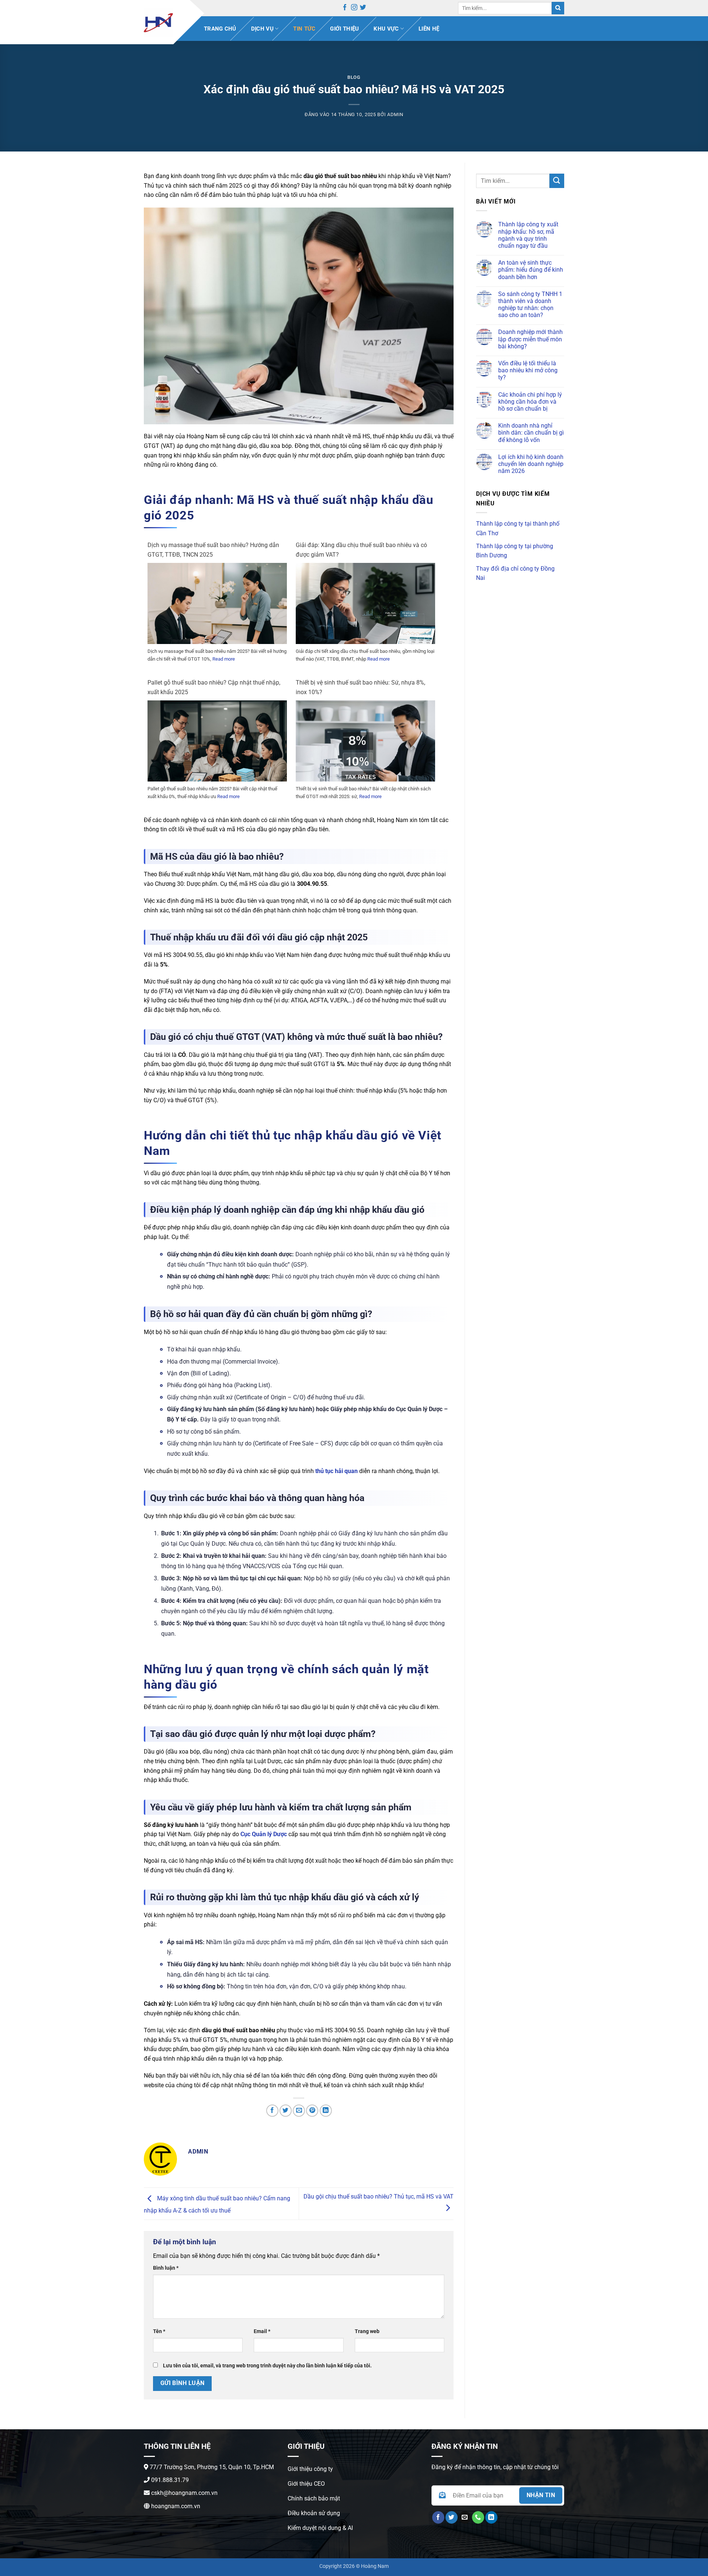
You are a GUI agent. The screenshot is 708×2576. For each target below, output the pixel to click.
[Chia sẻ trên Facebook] (272, 2111)
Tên (159, 2331)
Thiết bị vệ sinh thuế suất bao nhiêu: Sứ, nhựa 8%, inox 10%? (360, 687)
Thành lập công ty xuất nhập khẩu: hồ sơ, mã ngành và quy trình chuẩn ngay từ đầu (528, 235)
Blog (354, 77)
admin (395, 114)
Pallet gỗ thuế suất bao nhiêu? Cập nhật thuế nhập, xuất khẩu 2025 (214, 687)
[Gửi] (558, 8)
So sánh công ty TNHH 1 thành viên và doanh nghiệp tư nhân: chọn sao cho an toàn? (530, 305)
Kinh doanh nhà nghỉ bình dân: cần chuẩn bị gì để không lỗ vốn (531, 433)
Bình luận (166, 2268)
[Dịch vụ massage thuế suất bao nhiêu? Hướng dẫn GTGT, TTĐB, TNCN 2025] (217, 611)
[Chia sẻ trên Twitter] (286, 2111)
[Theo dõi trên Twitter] (363, 8)
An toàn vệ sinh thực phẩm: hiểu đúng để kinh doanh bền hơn (531, 270)
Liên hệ (429, 29)
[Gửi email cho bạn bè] (299, 2111)
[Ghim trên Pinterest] (312, 2111)
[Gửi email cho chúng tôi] (465, 2517)
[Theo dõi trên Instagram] (354, 8)
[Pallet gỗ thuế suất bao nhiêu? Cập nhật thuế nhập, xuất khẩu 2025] (217, 749)
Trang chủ (220, 29)
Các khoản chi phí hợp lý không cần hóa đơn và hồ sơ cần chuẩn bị (530, 402)
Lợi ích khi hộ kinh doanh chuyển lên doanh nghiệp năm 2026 (531, 464)
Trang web (367, 2331)
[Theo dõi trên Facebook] (345, 8)
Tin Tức (304, 29)
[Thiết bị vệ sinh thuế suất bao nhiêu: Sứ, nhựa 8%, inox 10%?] (365, 749)
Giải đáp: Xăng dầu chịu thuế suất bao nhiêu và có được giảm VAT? (361, 550)
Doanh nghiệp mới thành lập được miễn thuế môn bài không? (530, 339)
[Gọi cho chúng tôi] (478, 2517)
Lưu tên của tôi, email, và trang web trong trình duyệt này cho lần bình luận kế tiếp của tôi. (267, 2366)
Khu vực (386, 29)
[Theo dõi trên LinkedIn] (491, 2517)
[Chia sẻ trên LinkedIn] (326, 2111)
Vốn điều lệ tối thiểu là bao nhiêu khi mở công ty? (528, 370)
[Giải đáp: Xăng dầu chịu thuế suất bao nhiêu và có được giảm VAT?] (365, 611)
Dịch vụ (262, 29)
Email (262, 2331)
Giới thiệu (344, 29)
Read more (224, 659)
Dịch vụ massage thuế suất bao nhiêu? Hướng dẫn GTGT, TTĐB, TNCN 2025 (213, 550)
